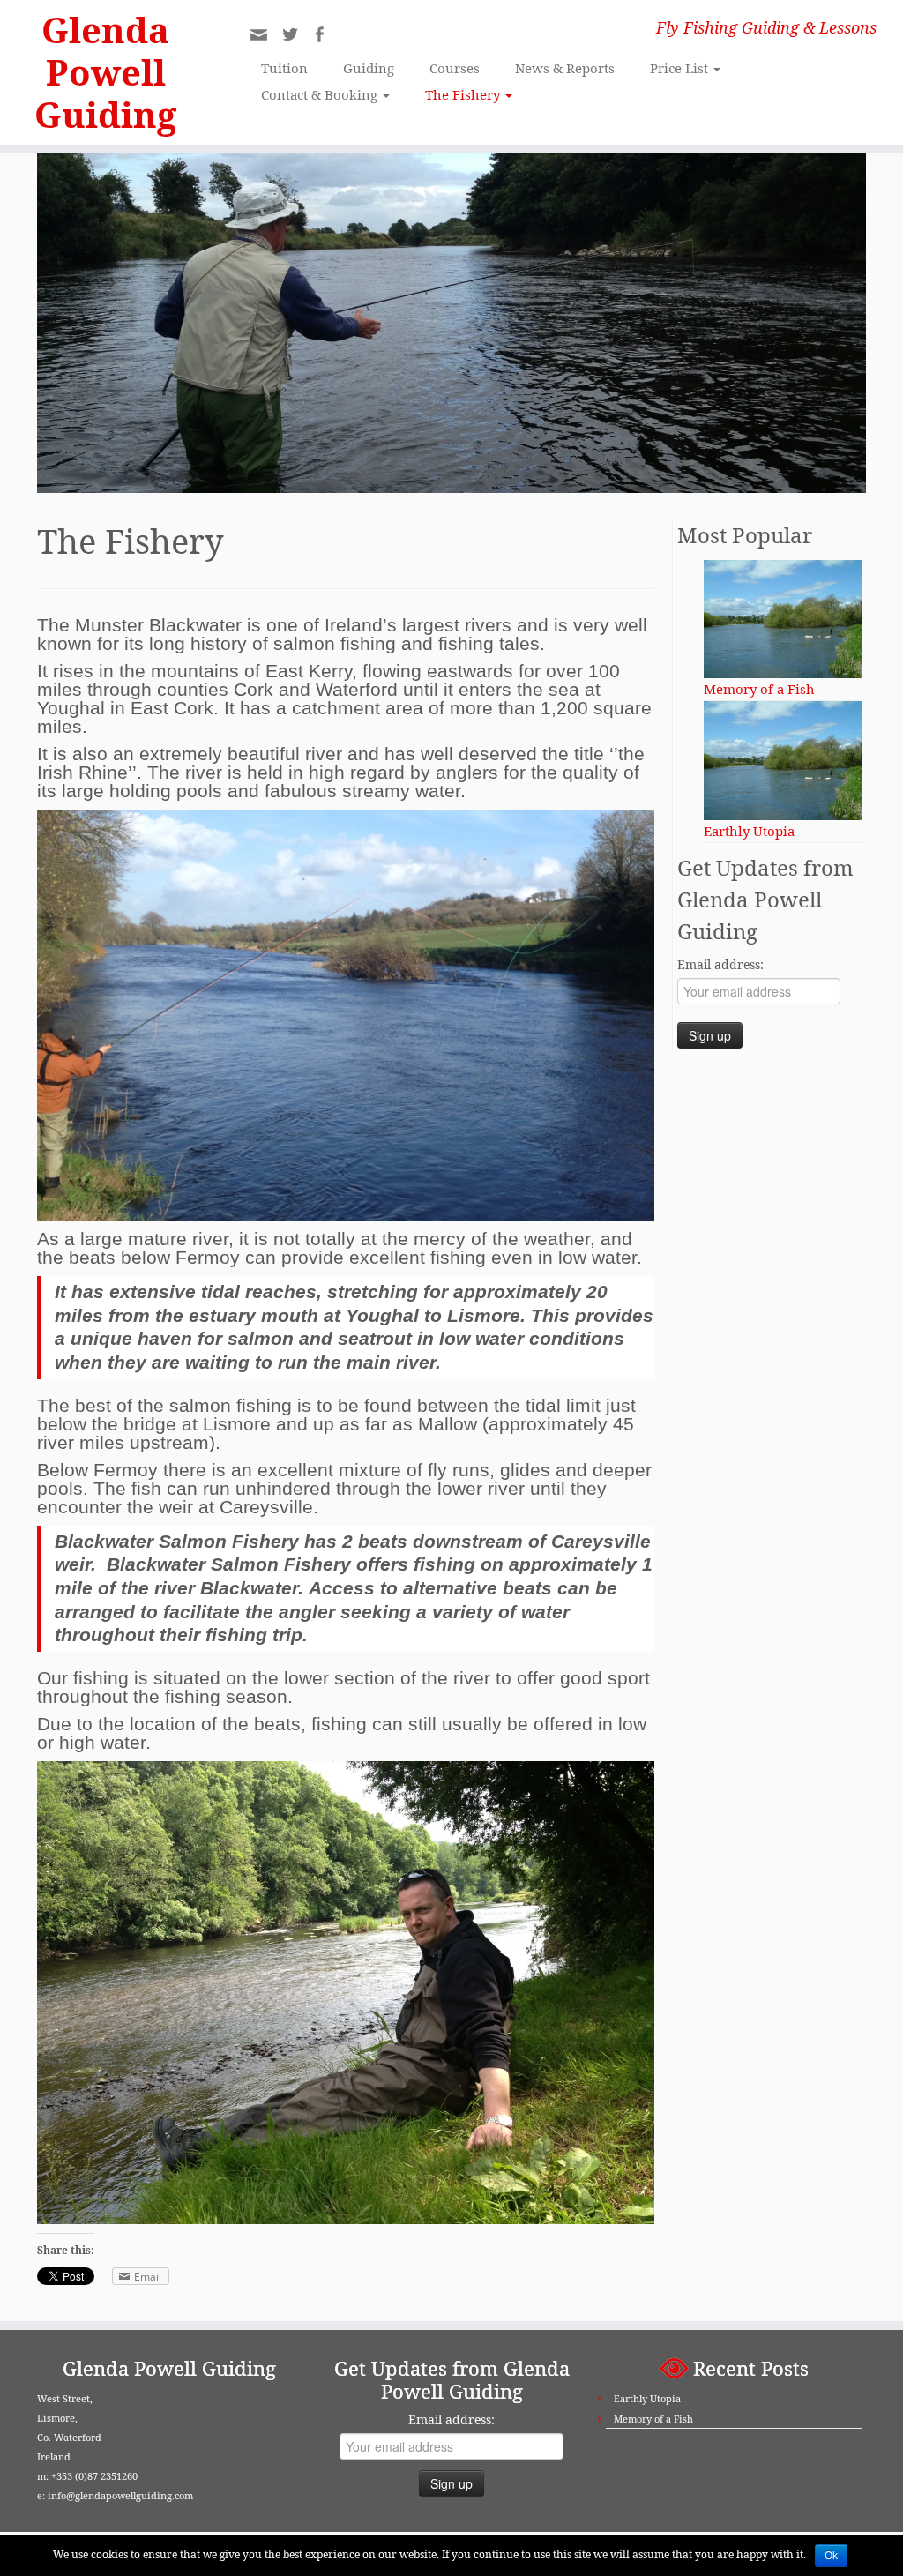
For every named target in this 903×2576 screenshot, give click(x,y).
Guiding (369, 68)
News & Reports (565, 68)
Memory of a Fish (653, 2419)
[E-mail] (265, 39)
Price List (681, 68)
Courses (455, 68)
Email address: (720, 964)
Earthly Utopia (647, 2398)
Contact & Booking (321, 94)
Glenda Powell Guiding (105, 72)
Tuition (284, 68)
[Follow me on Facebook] (325, 37)
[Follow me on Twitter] (296, 37)
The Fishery (464, 94)
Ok (831, 2556)
